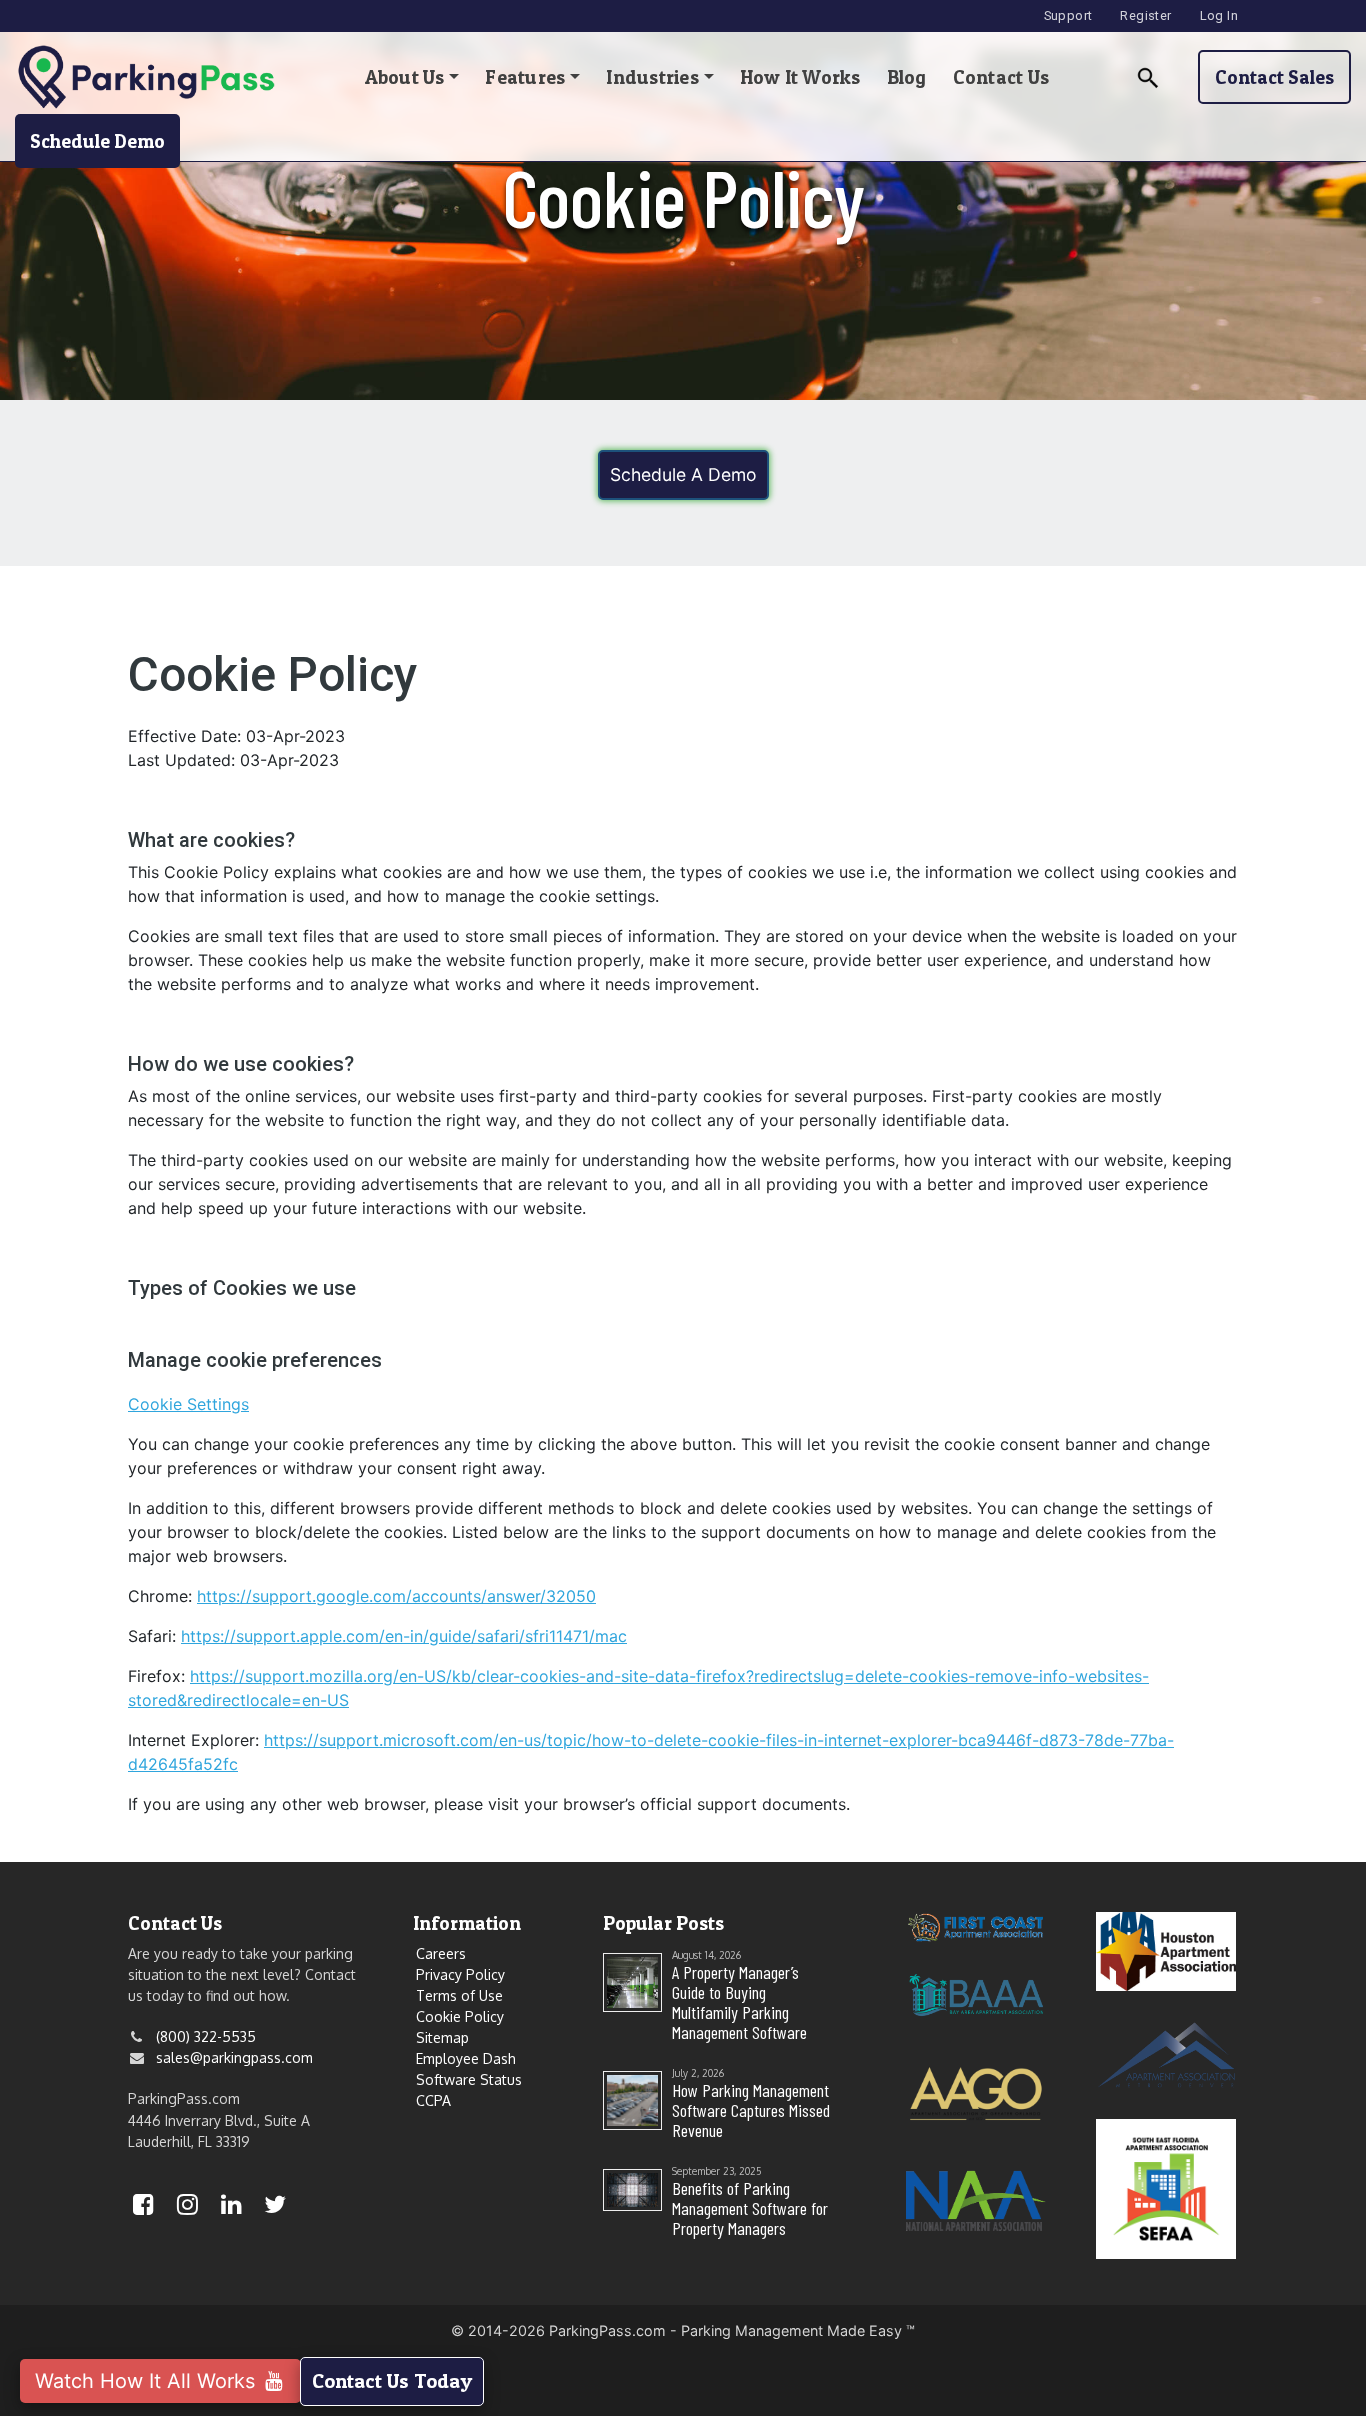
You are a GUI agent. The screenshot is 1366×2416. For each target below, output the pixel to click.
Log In (1219, 15)
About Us (405, 77)
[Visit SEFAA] (1166, 2187)
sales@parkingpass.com (234, 2057)
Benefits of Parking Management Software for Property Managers (750, 2208)
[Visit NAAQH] (976, 2198)
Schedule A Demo (683, 474)
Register (1145, 15)
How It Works (800, 77)
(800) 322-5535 (206, 2036)
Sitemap (442, 2037)
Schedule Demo (97, 141)
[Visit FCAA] (976, 1925)
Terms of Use (459, 1995)
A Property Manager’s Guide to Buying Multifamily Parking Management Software (739, 2002)
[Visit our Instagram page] (187, 2207)
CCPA (433, 2100)
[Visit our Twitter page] (275, 2207)
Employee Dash (466, 2058)
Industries (652, 77)
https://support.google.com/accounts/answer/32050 (396, 1596)
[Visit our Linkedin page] (231, 2207)
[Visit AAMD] (1166, 2053)
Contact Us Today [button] (392, 2381)
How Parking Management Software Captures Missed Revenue (751, 2110)
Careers (441, 1953)
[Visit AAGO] (976, 2091)
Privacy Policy (460, 1974)
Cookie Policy (460, 2016)
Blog (907, 77)
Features (525, 77)
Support (1068, 15)
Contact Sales (1274, 77)
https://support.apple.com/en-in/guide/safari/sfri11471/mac (404, 1636)
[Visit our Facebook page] (143, 2207)
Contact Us (1001, 77)
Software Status (469, 2079)
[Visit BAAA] (976, 1993)
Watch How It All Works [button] (148, 2381)
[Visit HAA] (1166, 1949)
